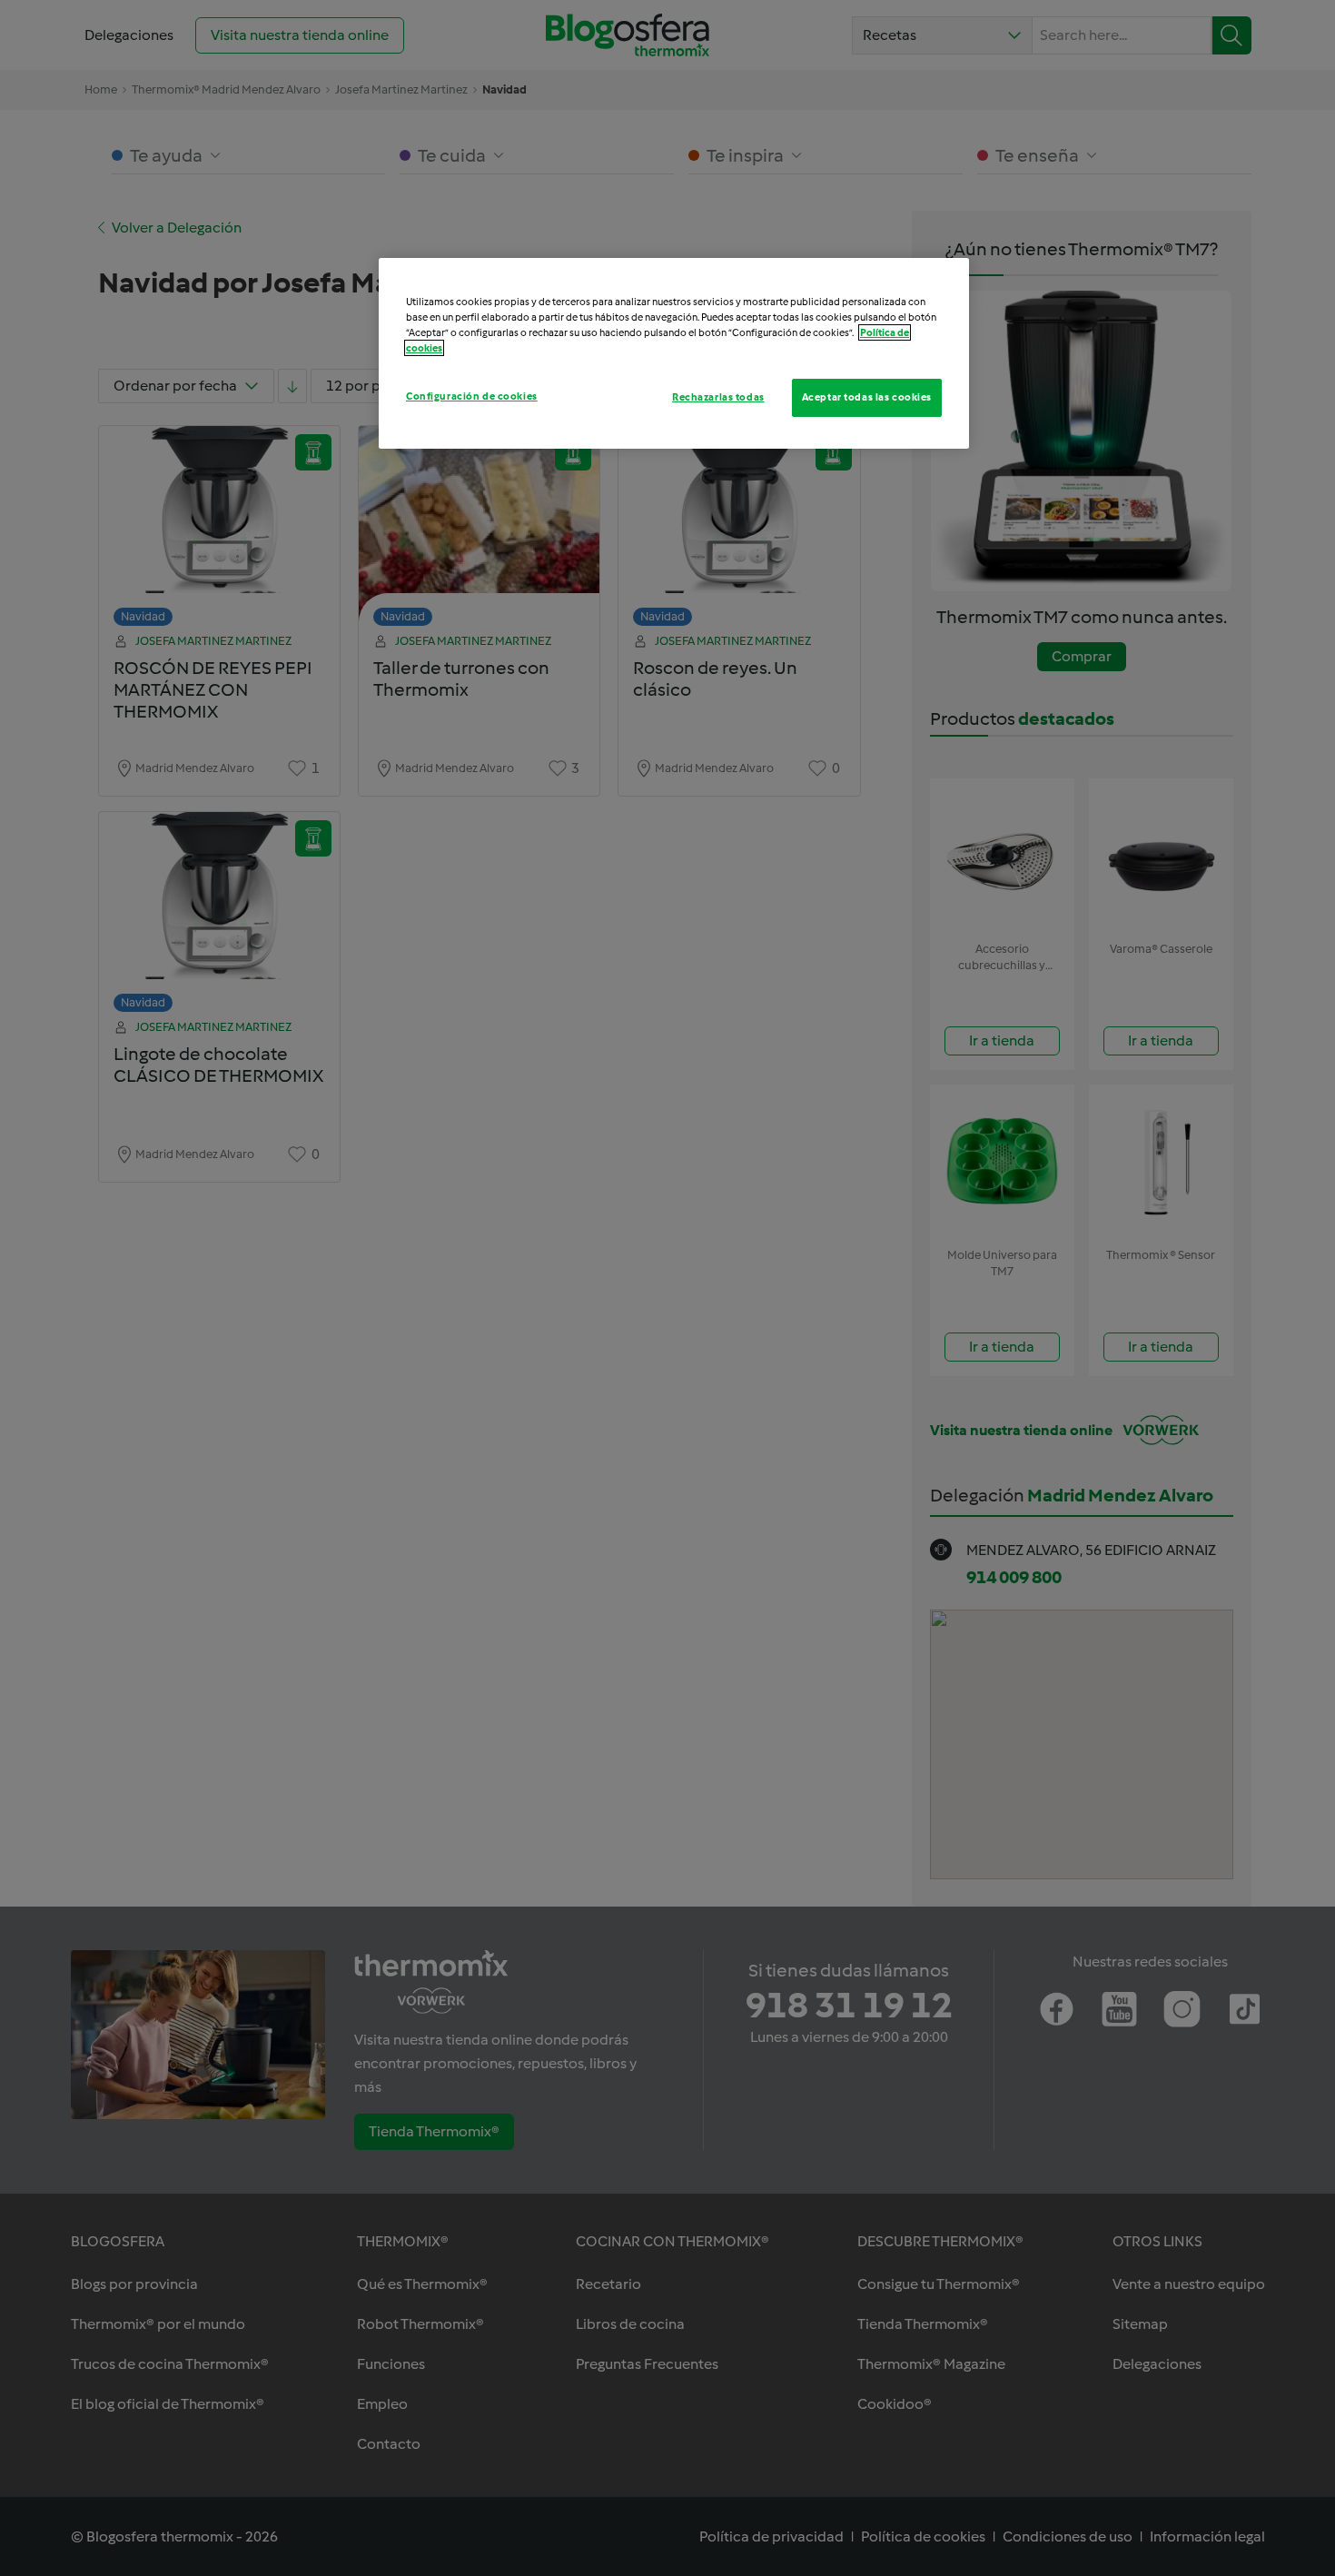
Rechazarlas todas (718, 397)
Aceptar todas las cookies (867, 397)
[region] (674, 353)
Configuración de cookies (472, 396)
